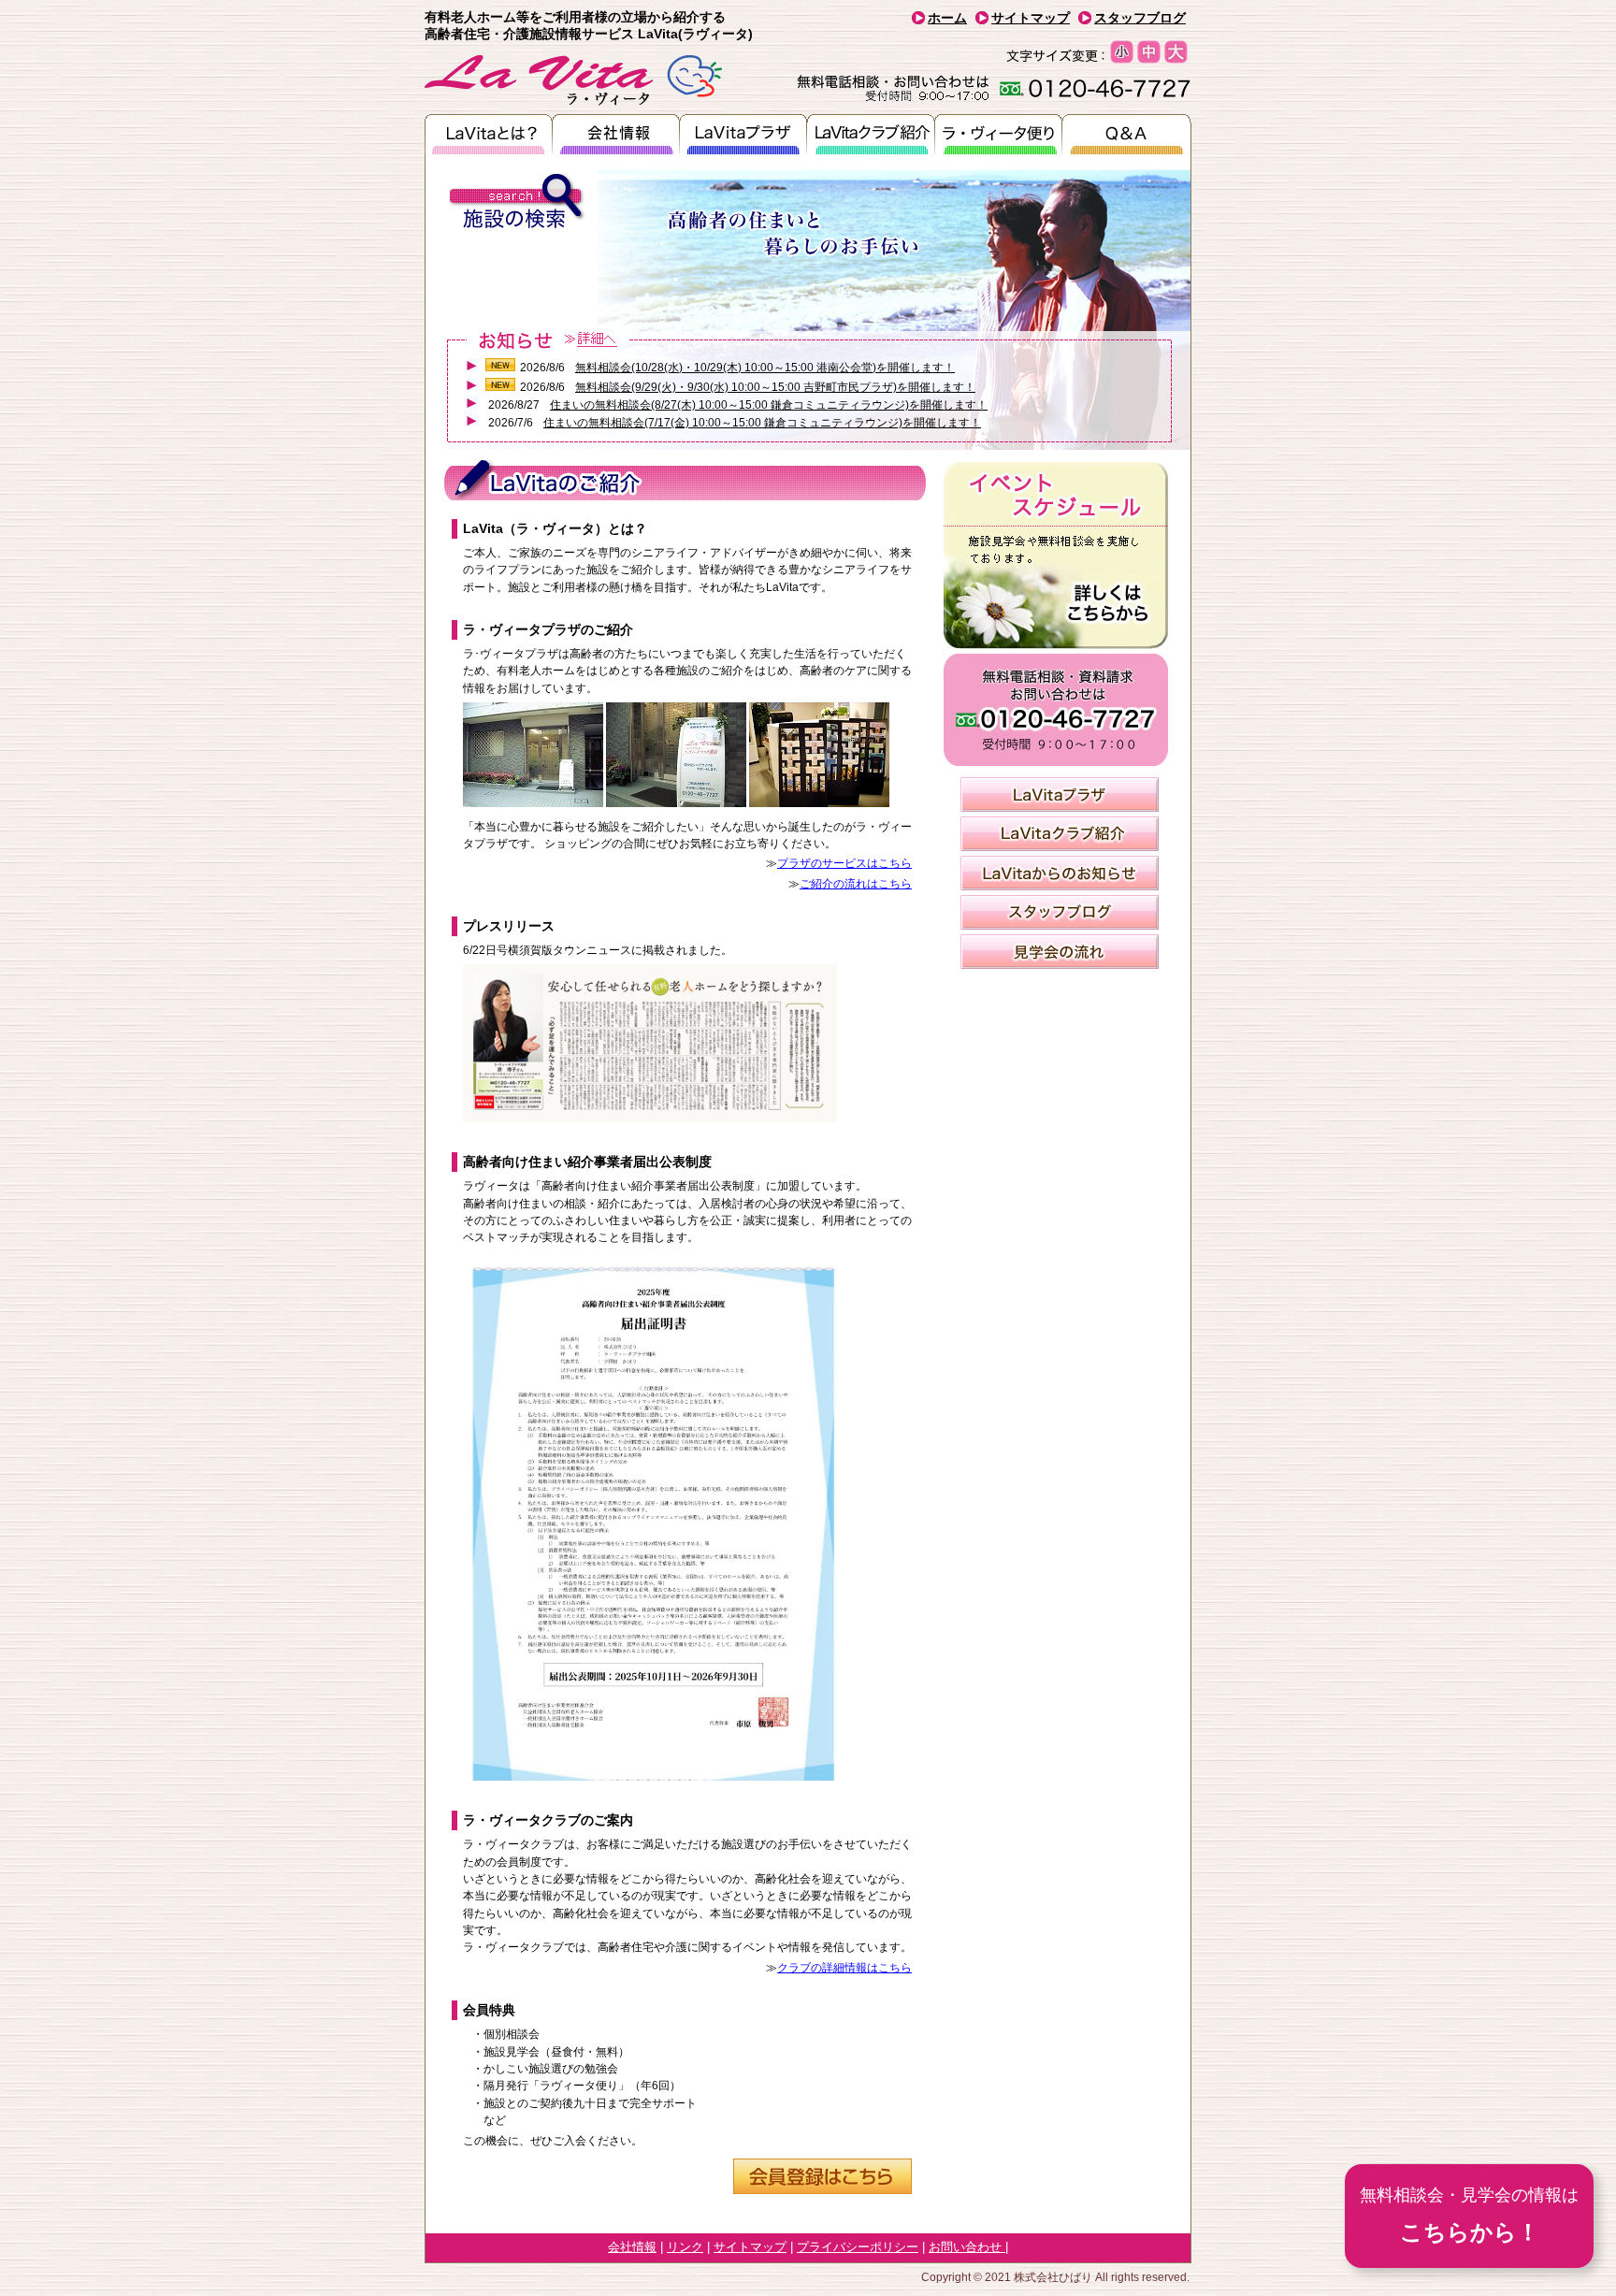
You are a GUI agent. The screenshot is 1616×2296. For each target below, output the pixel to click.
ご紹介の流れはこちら (856, 884)
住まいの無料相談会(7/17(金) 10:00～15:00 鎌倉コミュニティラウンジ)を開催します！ (762, 423)
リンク (685, 2247)
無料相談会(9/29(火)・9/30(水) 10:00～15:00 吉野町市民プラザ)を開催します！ (775, 387)
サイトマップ (1031, 18)
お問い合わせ (967, 2247)
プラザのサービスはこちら (844, 863)
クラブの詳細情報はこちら (844, 1968)
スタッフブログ (1140, 18)
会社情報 (632, 2247)
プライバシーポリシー (858, 2247)
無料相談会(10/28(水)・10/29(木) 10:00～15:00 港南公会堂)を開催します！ (765, 368)
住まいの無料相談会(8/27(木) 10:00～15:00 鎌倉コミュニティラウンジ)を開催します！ (769, 405)
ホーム (947, 18)
